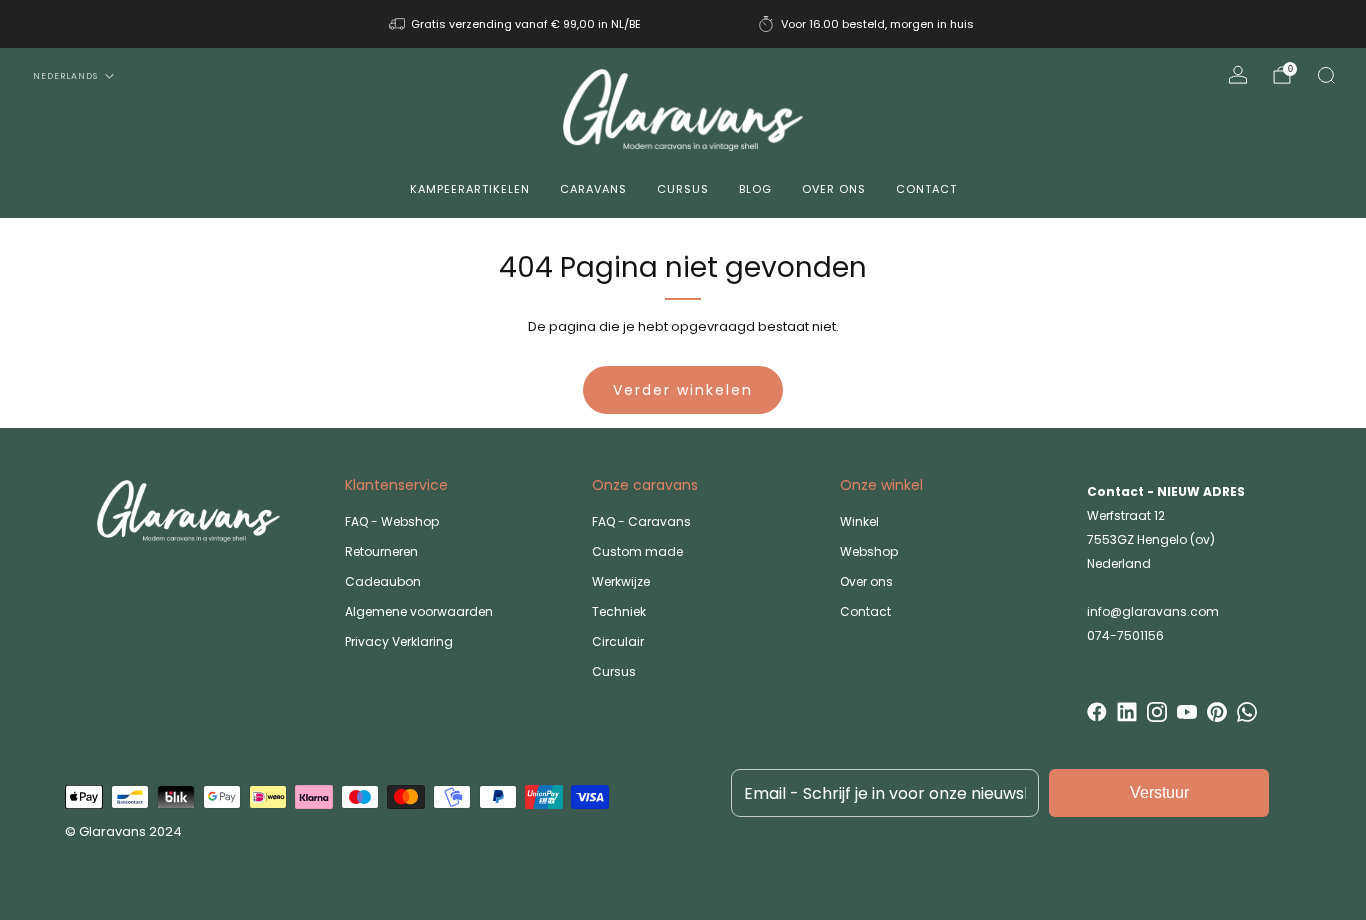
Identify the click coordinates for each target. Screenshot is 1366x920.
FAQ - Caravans (641, 521)
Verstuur (1159, 792)
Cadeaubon (383, 581)
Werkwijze (621, 581)
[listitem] (517, 24)
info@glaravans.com (1153, 611)
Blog (755, 189)
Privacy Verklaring (399, 641)
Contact (926, 189)
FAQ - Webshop (392, 521)
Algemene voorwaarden (419, 611)
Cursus (683, 189)
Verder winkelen (683, 390)
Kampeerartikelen (470, 189)
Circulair (618, 641)
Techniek (619, 611)
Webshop (869, 551)
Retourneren (381, 551)
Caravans (593, 189)
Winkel (859, 521)
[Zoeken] (1326, 75)
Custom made (637, 551)
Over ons (834, 189)
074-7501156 (1125, 635)
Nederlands (65, 76)
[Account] (1238, 75)
